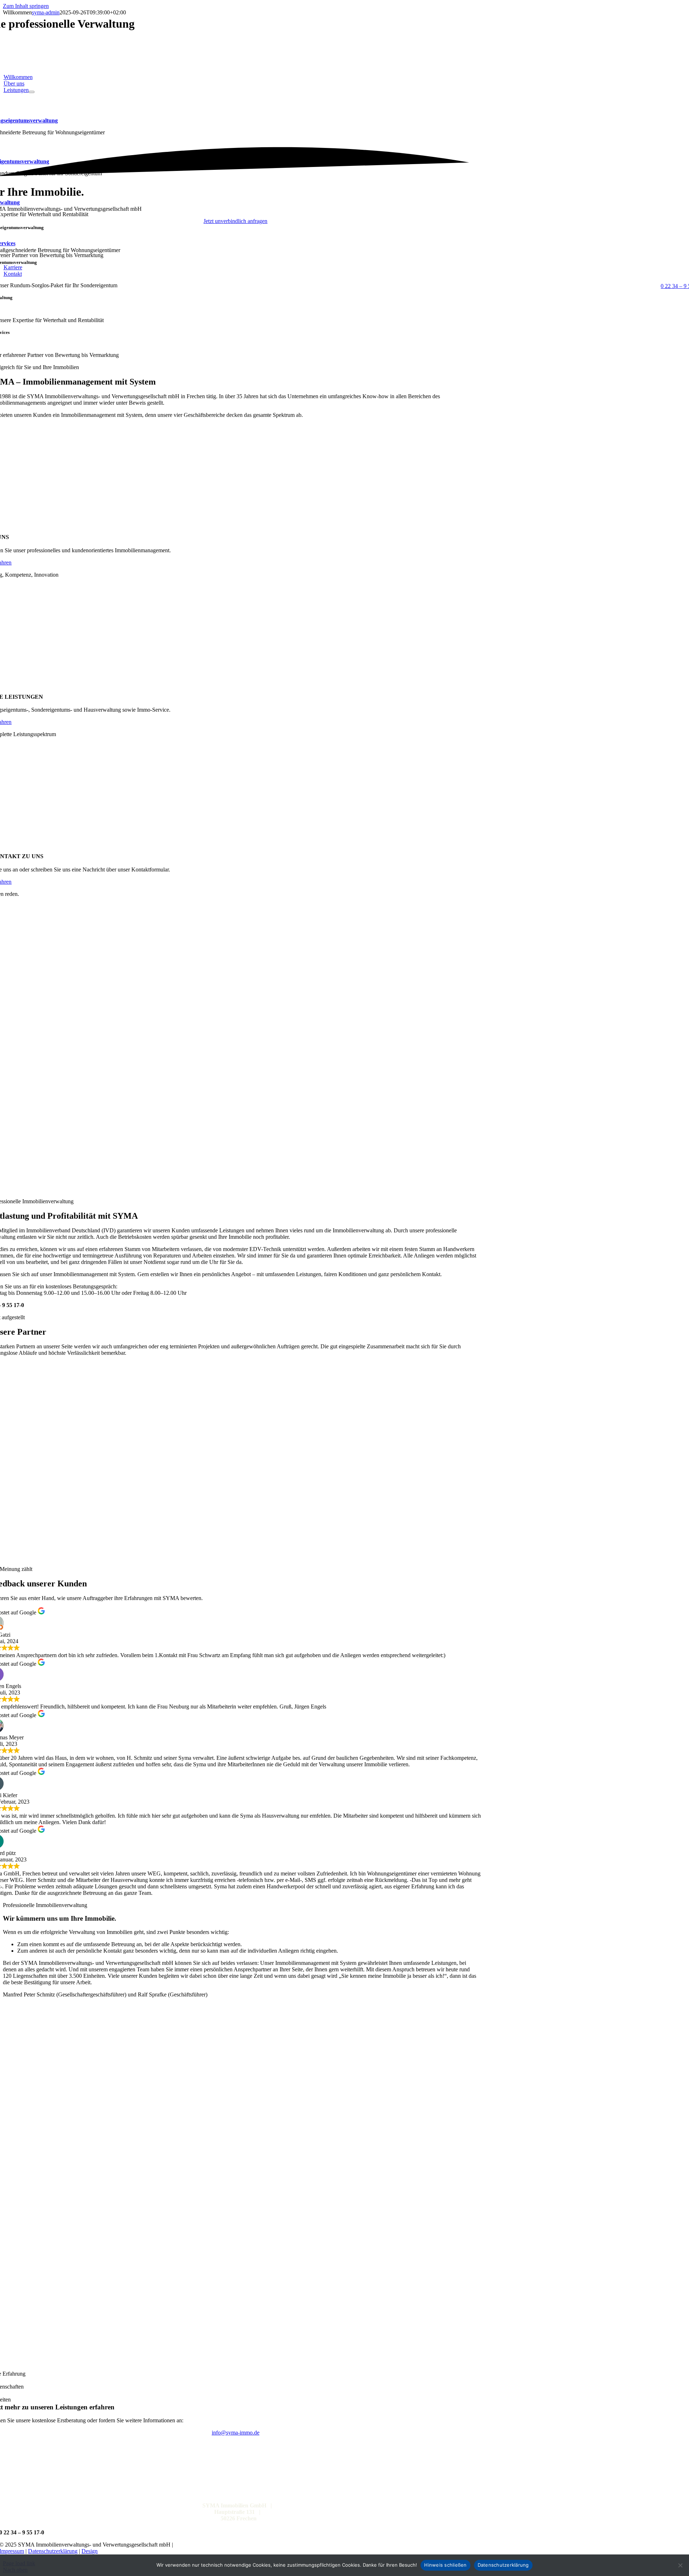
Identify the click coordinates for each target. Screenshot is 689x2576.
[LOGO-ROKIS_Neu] (235, 1557)
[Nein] (680, 2565)
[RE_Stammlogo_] (235, 1491)
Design (90, 2551)
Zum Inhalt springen (26, 6)
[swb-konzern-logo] (235, 1425)
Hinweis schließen (445, 2565)
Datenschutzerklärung (53, 2551)
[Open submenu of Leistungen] (32, 92)
